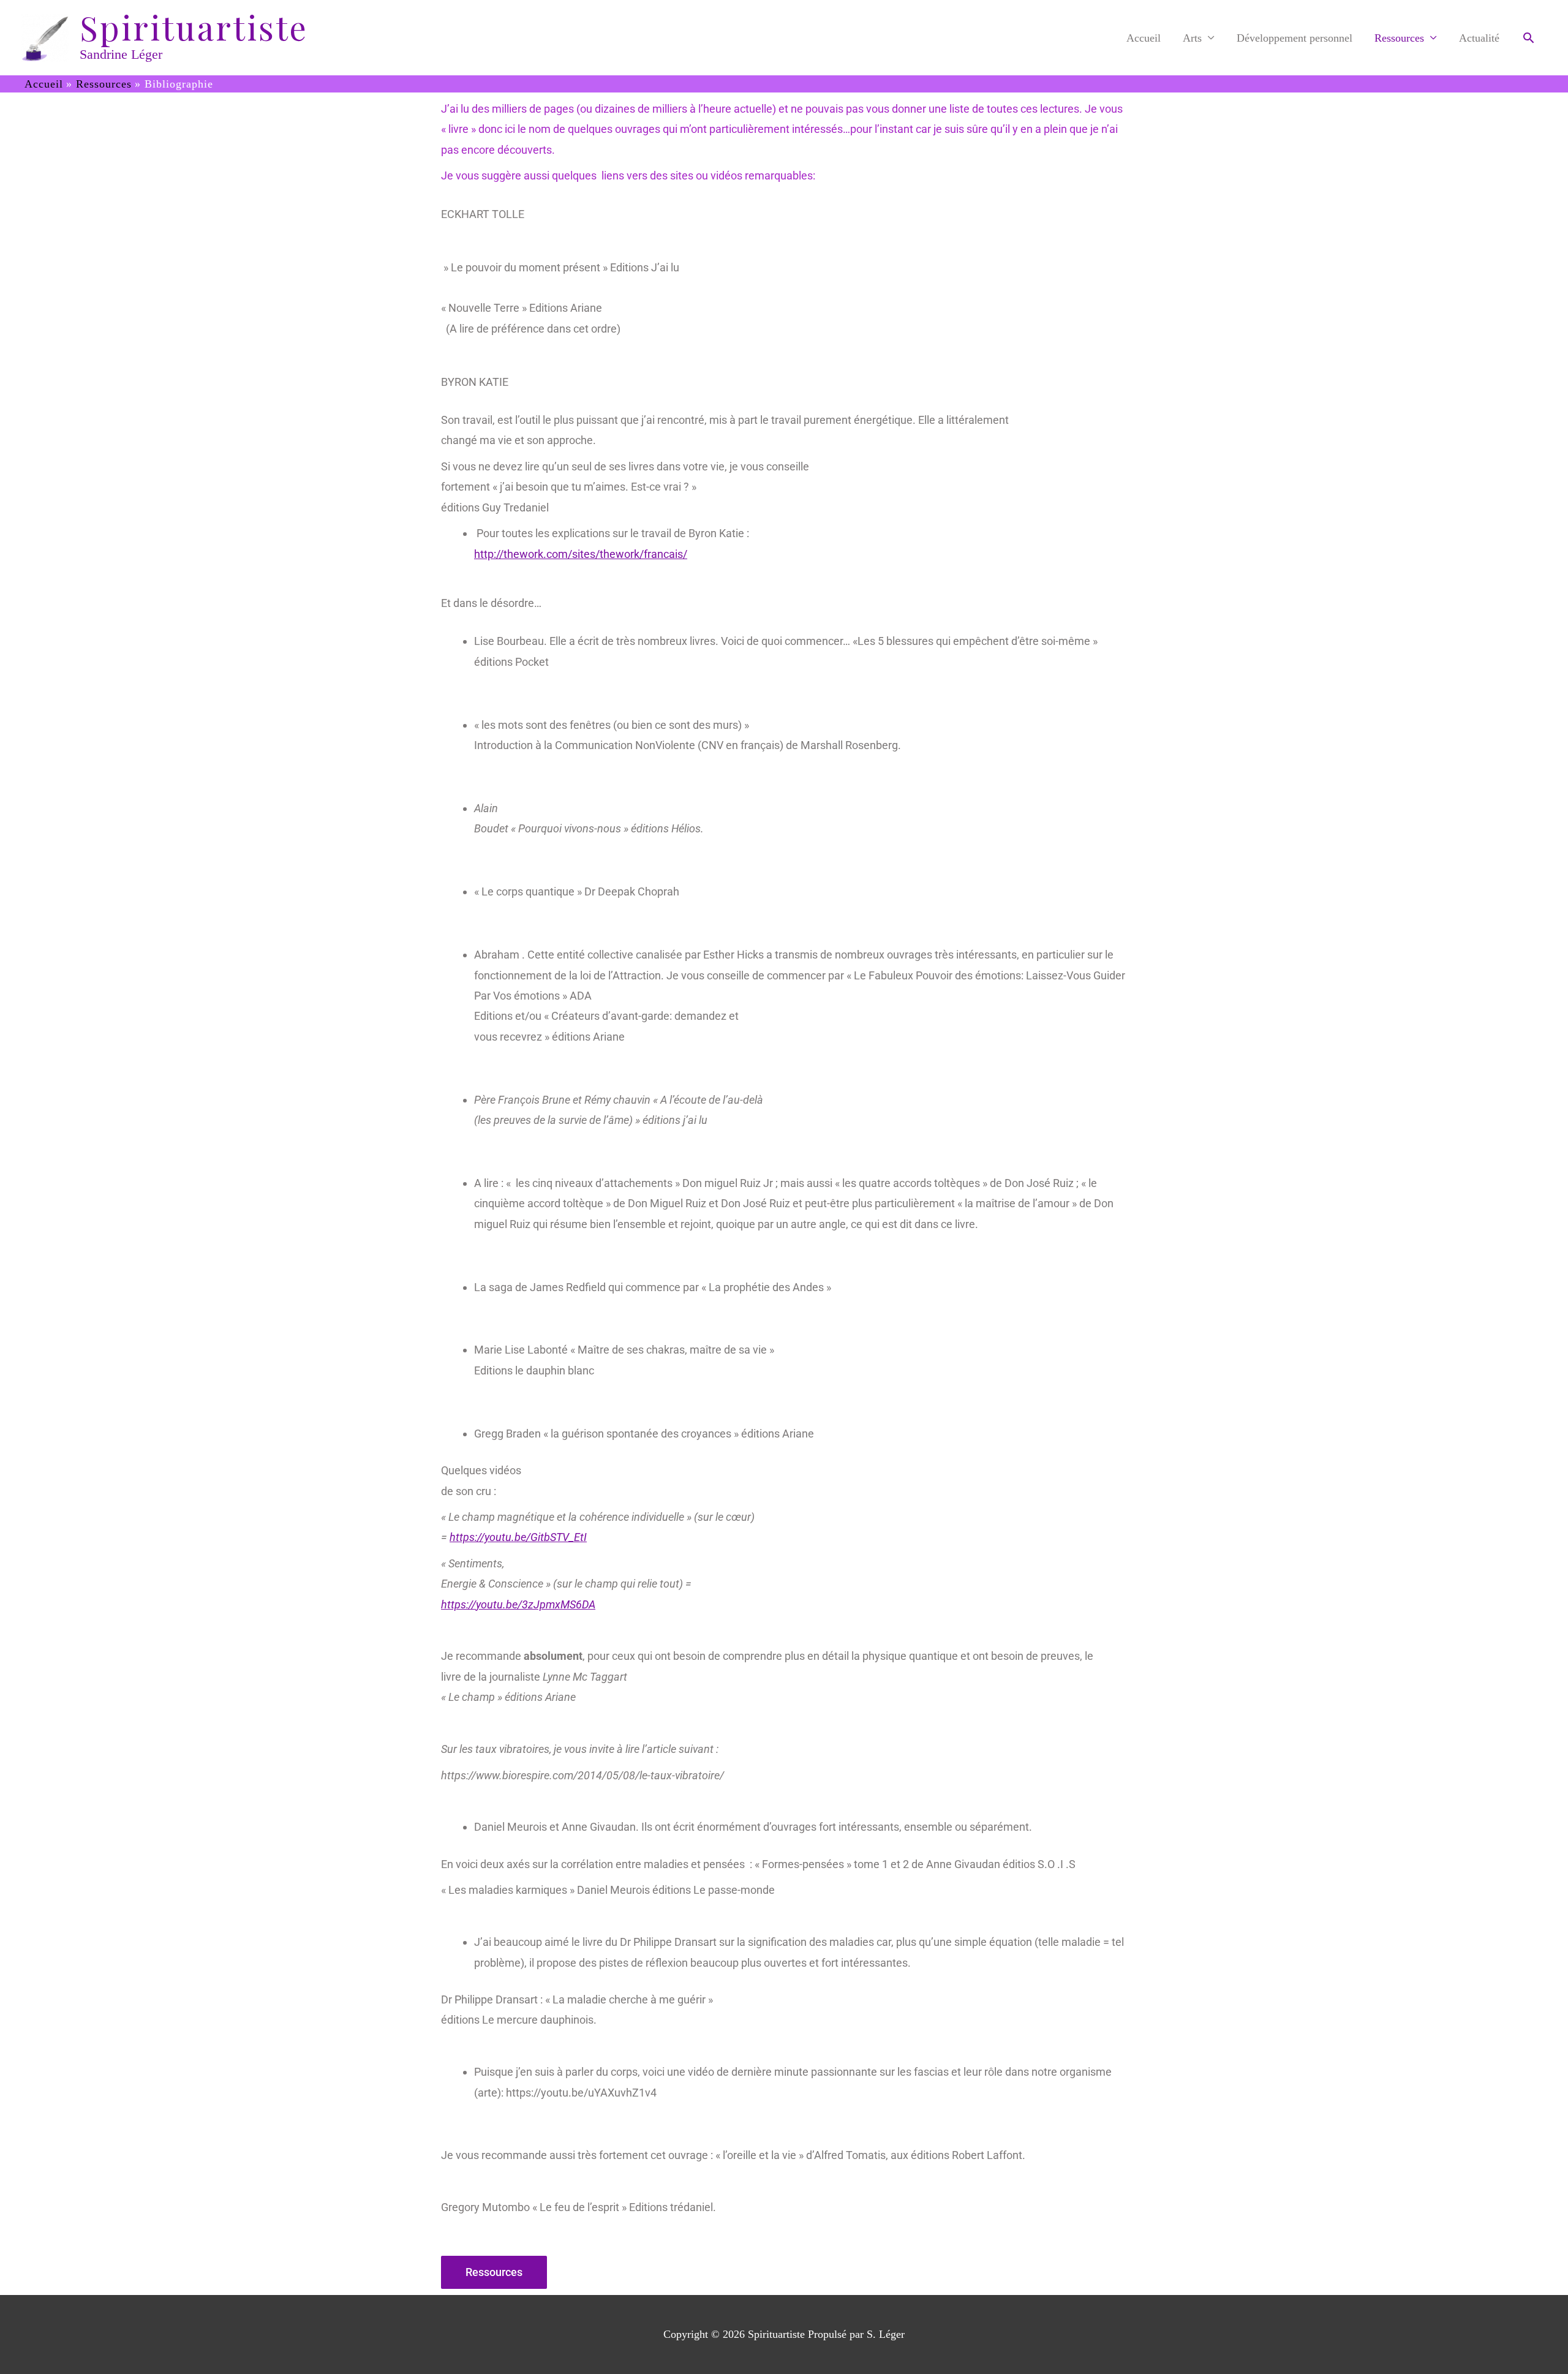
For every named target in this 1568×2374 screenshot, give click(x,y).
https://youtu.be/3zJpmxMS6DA (518, 1604)
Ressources (1399, 38)
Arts (1192, 38)
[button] (1528, 38)
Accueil (1144, 38)
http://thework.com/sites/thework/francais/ (581, 554)
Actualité (1479, 38)
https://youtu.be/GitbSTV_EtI (518, 1537)
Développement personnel (1295, 38)
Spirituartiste (194, 28)
